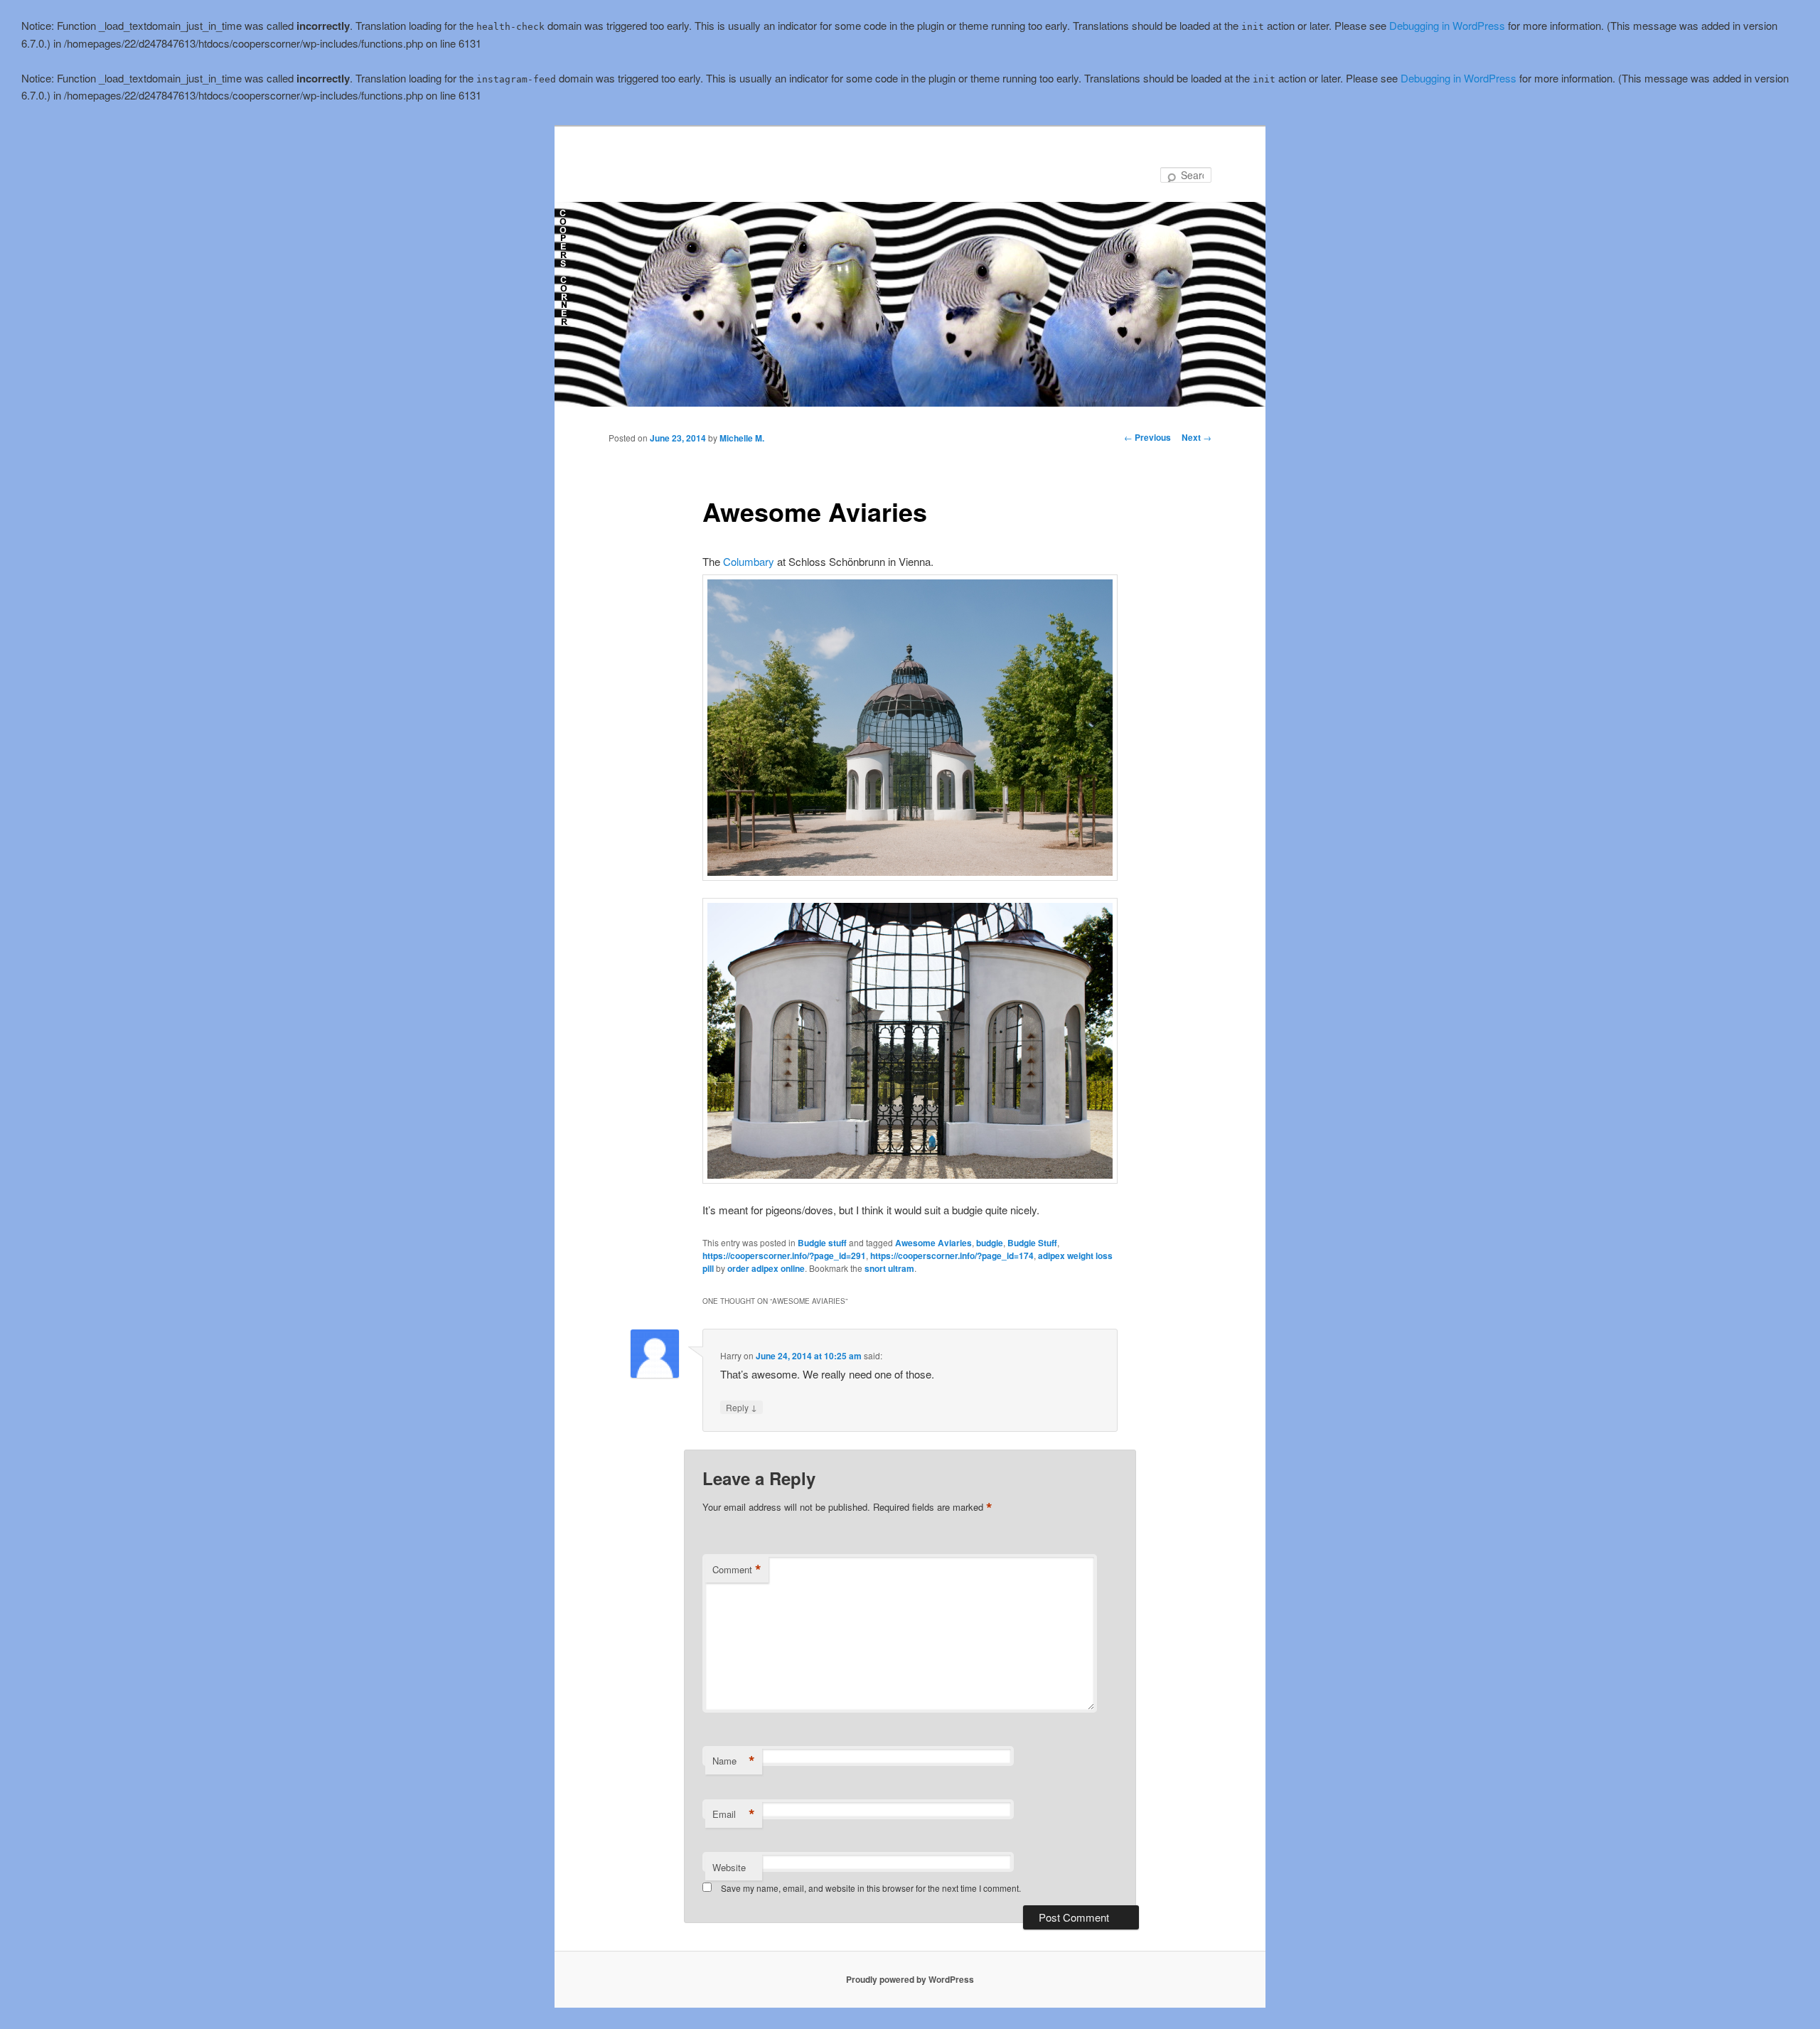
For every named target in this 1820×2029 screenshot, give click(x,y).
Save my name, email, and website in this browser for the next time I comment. (871, 1888)
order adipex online (766, 1268)
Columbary (749, 561)
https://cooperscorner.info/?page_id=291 (784, 1256)
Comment (737, 1570)
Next (1197, 437)
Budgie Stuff (1032, 1243)
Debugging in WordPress (1447, 25)
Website (729, 1867)
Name (734, 1761)
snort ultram (889, 1268)
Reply (742, 1407)
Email (734, 1814)
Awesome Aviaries (933, 1243)
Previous (1147, 437)
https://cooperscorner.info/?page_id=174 (952, 1256)
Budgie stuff (822, 1243)
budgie (990, 1243)
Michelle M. (742, 438)
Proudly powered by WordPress (910, 1979)
